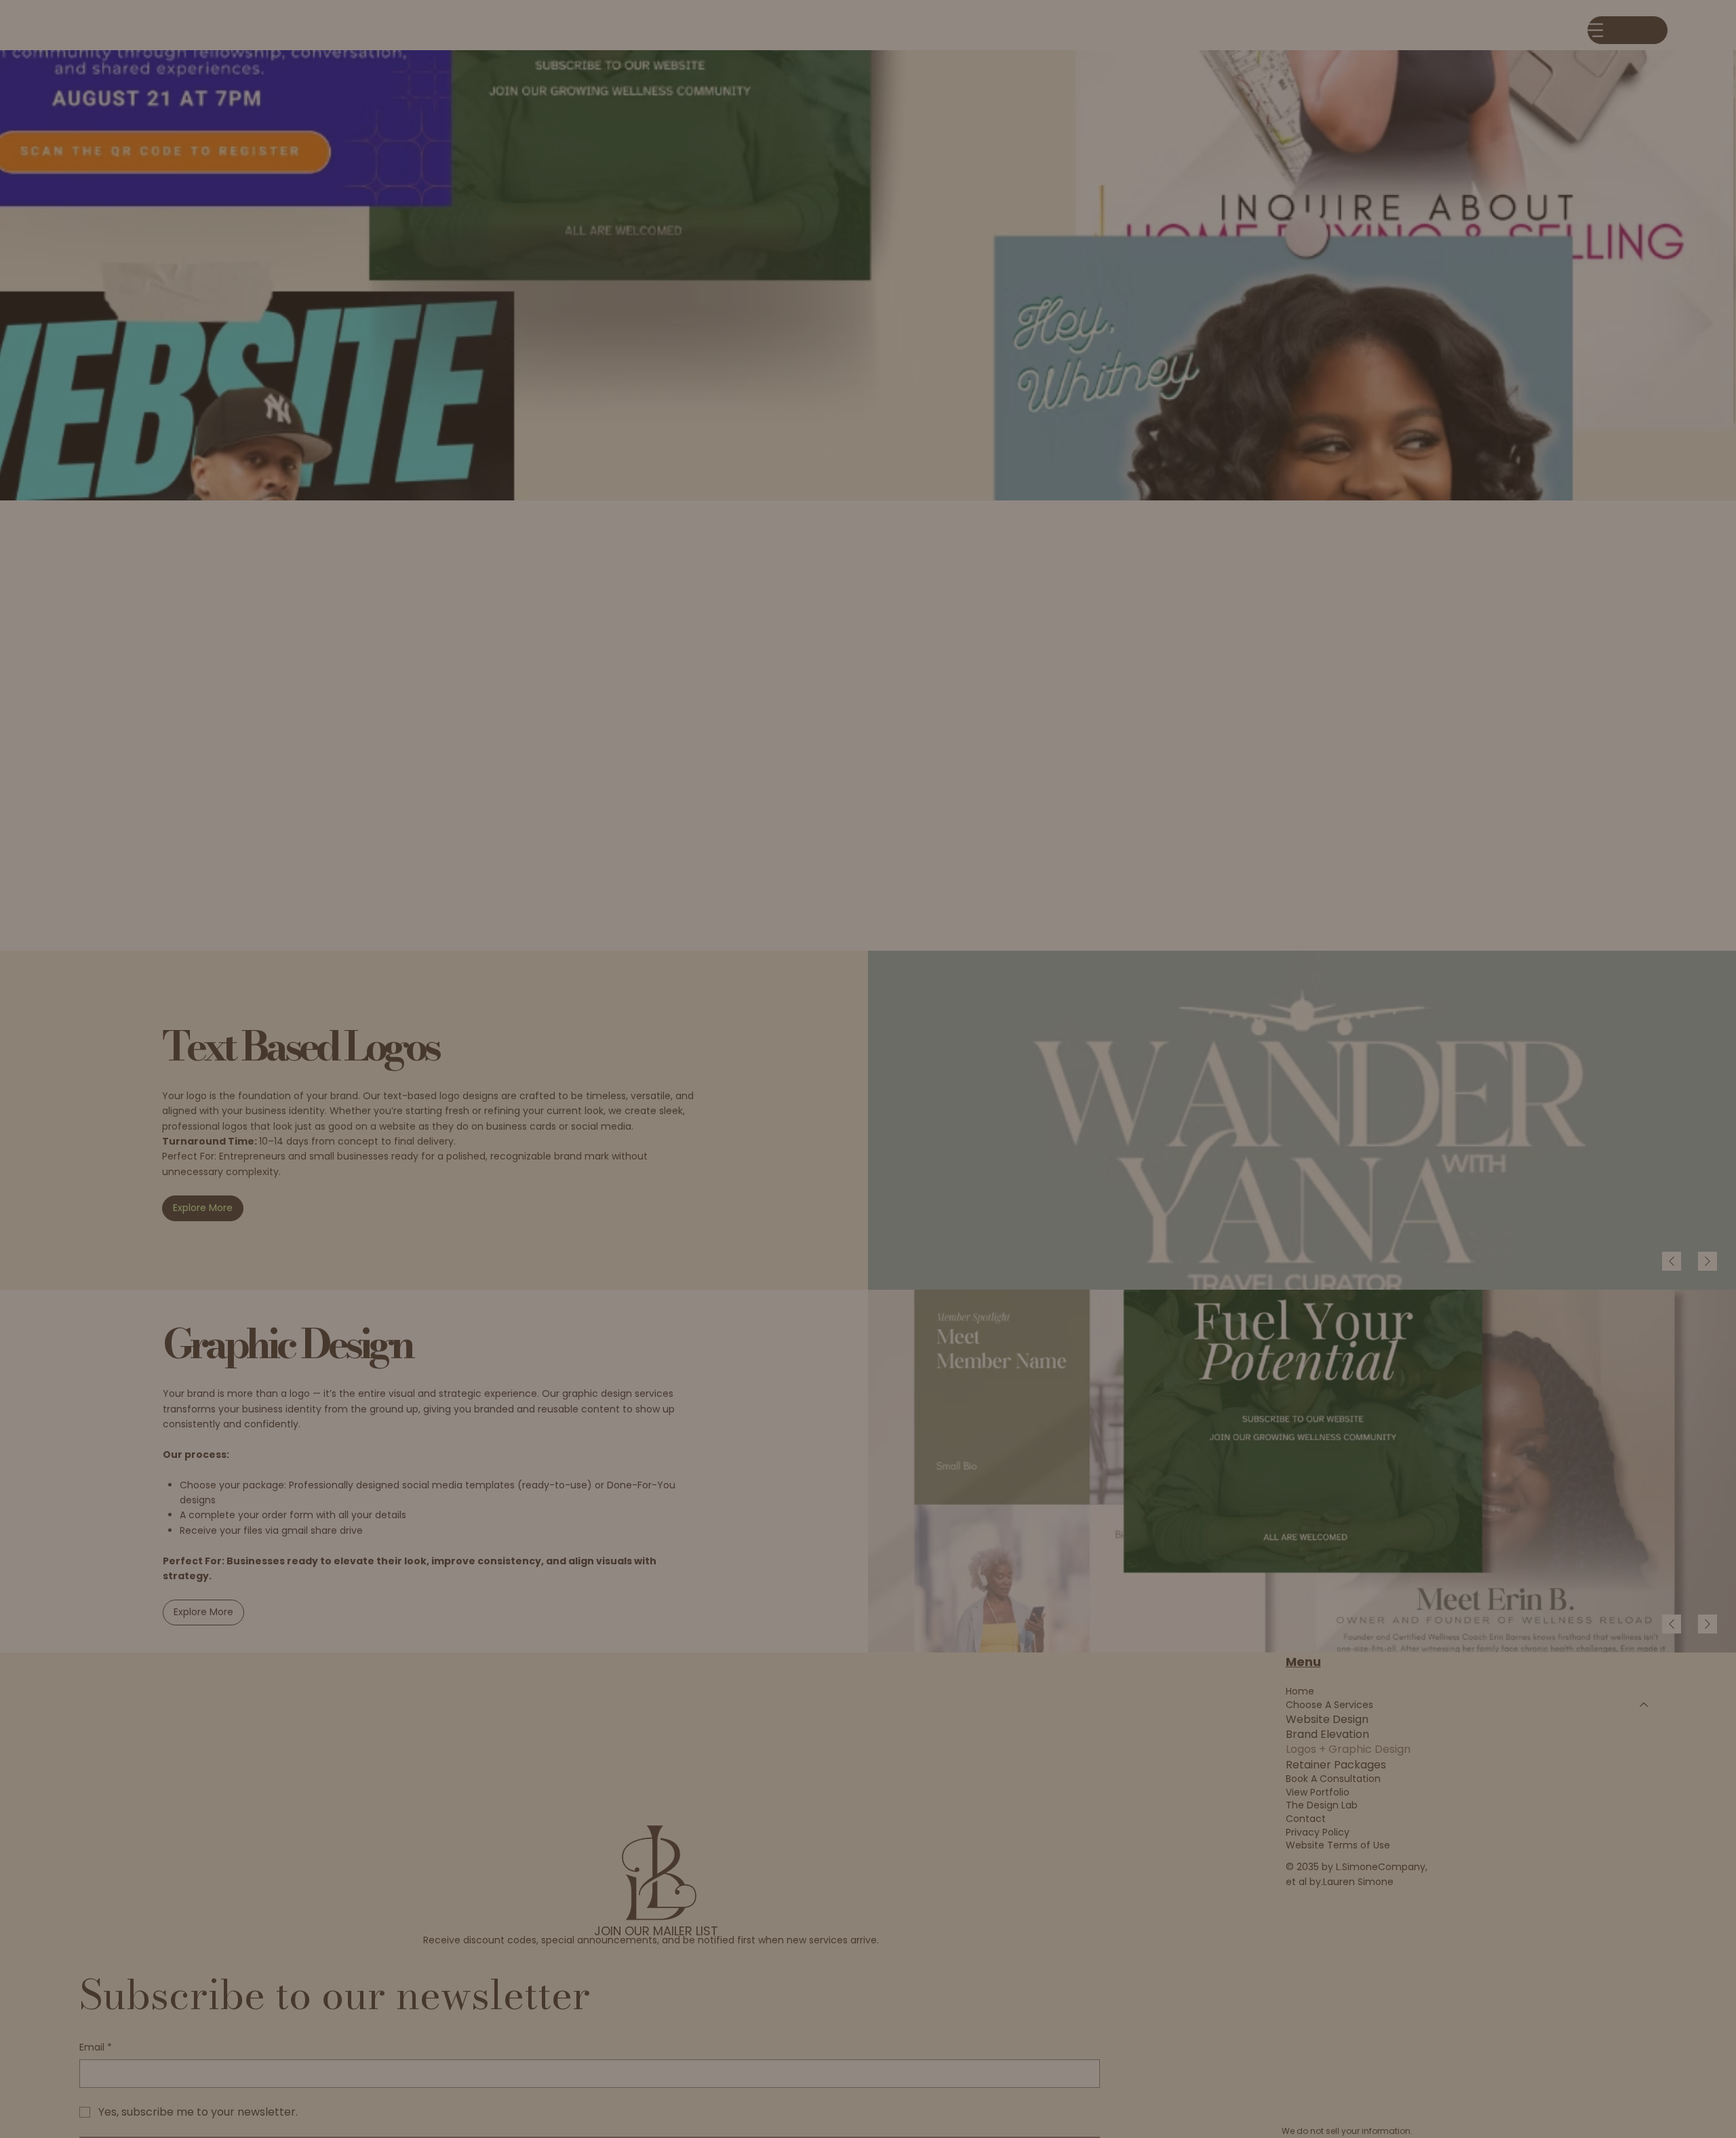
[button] (1200, 925)
